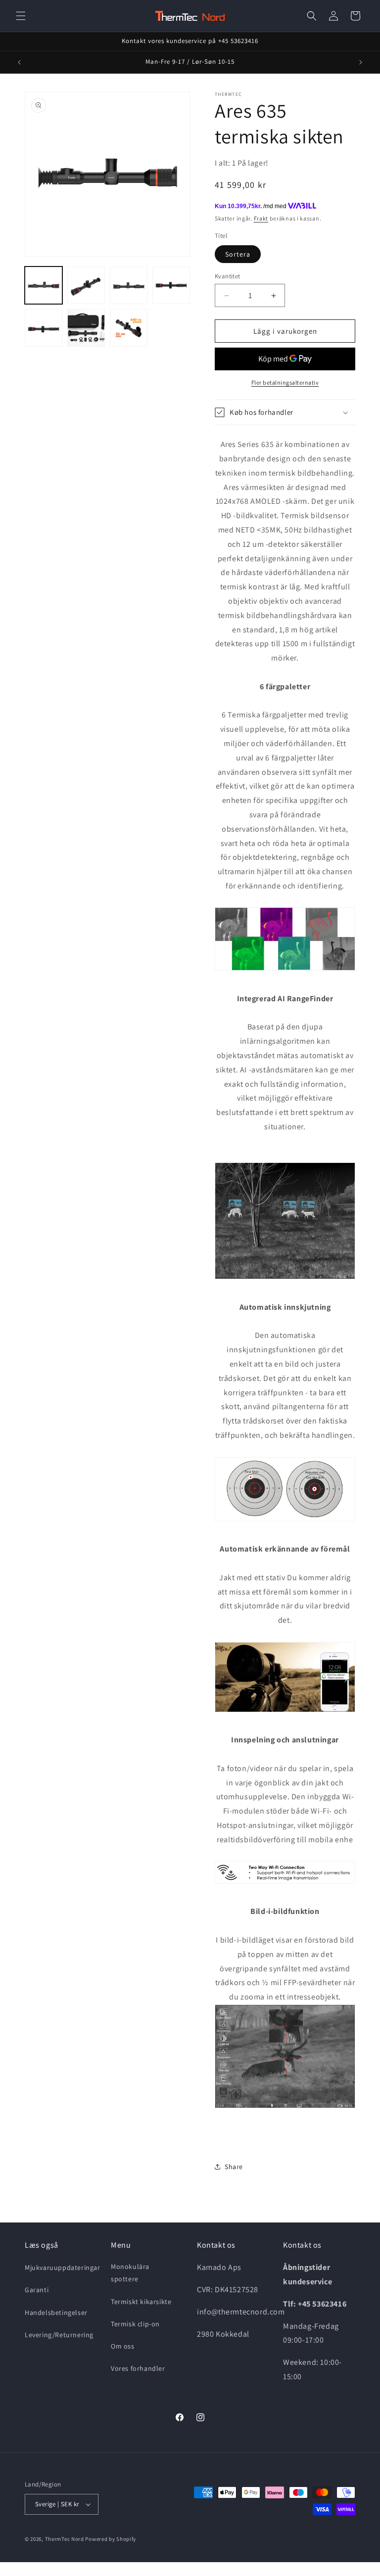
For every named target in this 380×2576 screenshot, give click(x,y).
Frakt (261, 218)
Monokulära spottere (130, 2273)
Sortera (238, 254)
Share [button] (234, 2167)
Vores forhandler (138, 2368)
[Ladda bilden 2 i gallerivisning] (86, 285)
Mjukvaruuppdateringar (63, 2267)
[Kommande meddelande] (361, 62)
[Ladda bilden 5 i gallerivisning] (44, 328)
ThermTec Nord (65, 2539)
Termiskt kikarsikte (141, 2302)
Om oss (123, 2346)
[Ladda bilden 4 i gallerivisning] (171, 285)
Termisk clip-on (135, 2324)
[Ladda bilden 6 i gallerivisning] (86, 328)
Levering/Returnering (59, 2335)
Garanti (37, 2290)
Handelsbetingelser (56, 2312)
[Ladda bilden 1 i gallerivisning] (44, 285)
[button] (21, 16)
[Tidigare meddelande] (19, 62)
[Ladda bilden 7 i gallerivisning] (129, 328)
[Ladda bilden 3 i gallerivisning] (129, 285)
